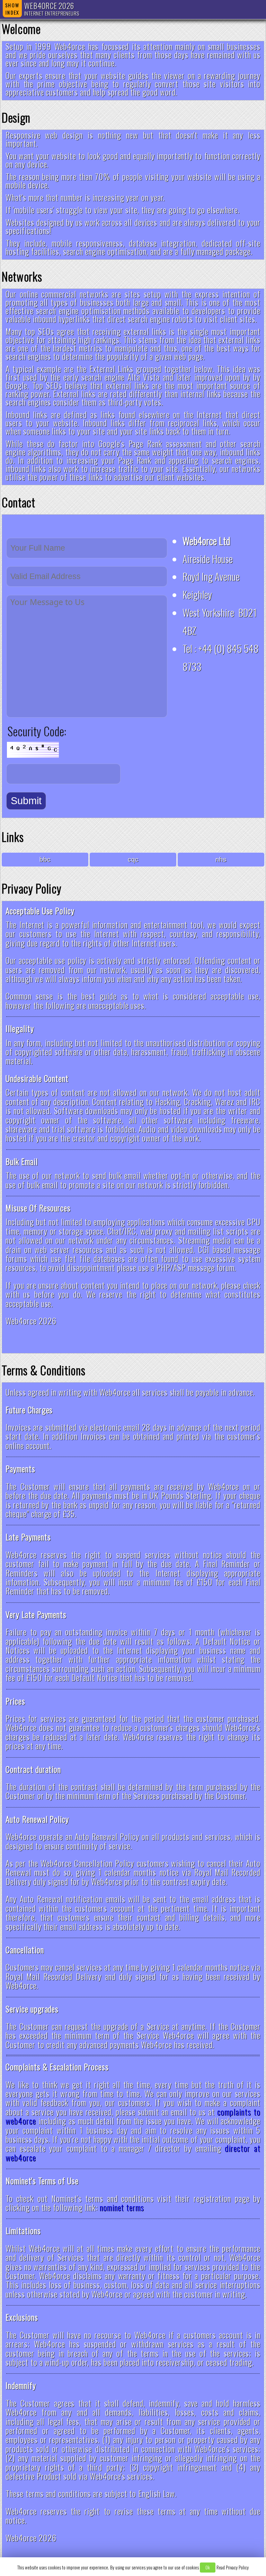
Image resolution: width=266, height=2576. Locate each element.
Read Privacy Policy (233, 2567)
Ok (208, 2567)
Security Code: (37, 731)
